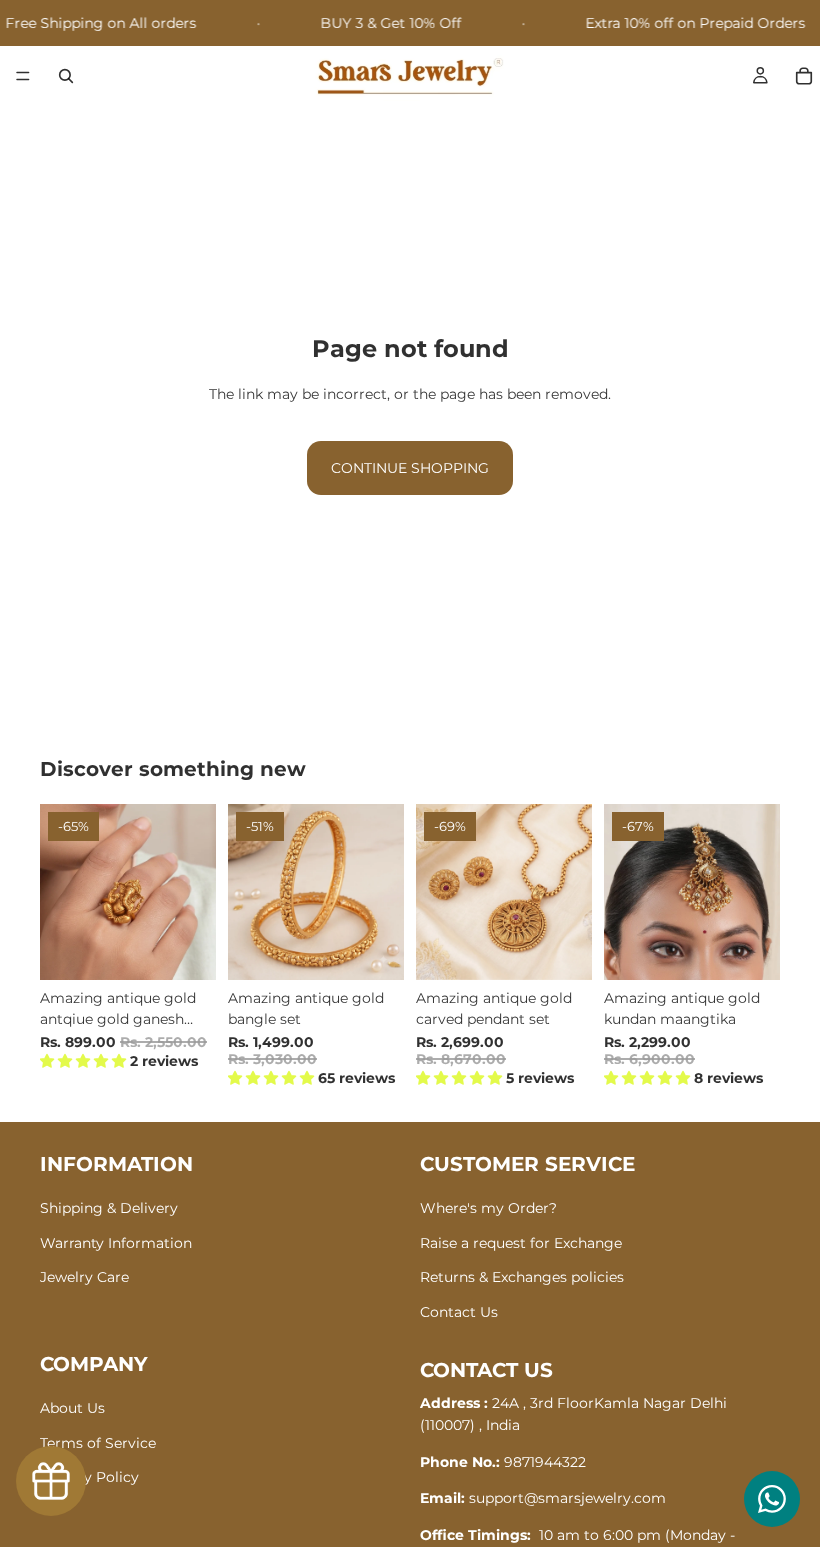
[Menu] (23, 77)
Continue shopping (410, 468)
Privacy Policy (89, 1477)
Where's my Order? (488, 1208)
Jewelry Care (84, 1277)
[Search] (66, 76)
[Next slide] (194, 892)
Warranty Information (116, 1243)
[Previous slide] (62, 892)
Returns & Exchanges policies (522, 1277)
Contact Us (459, 1311)
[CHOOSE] (373, 949)
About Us (72, 1408)
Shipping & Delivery (109, 1208)
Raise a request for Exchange (521, 1243)
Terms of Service (98, 1442)
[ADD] (185, 949)
